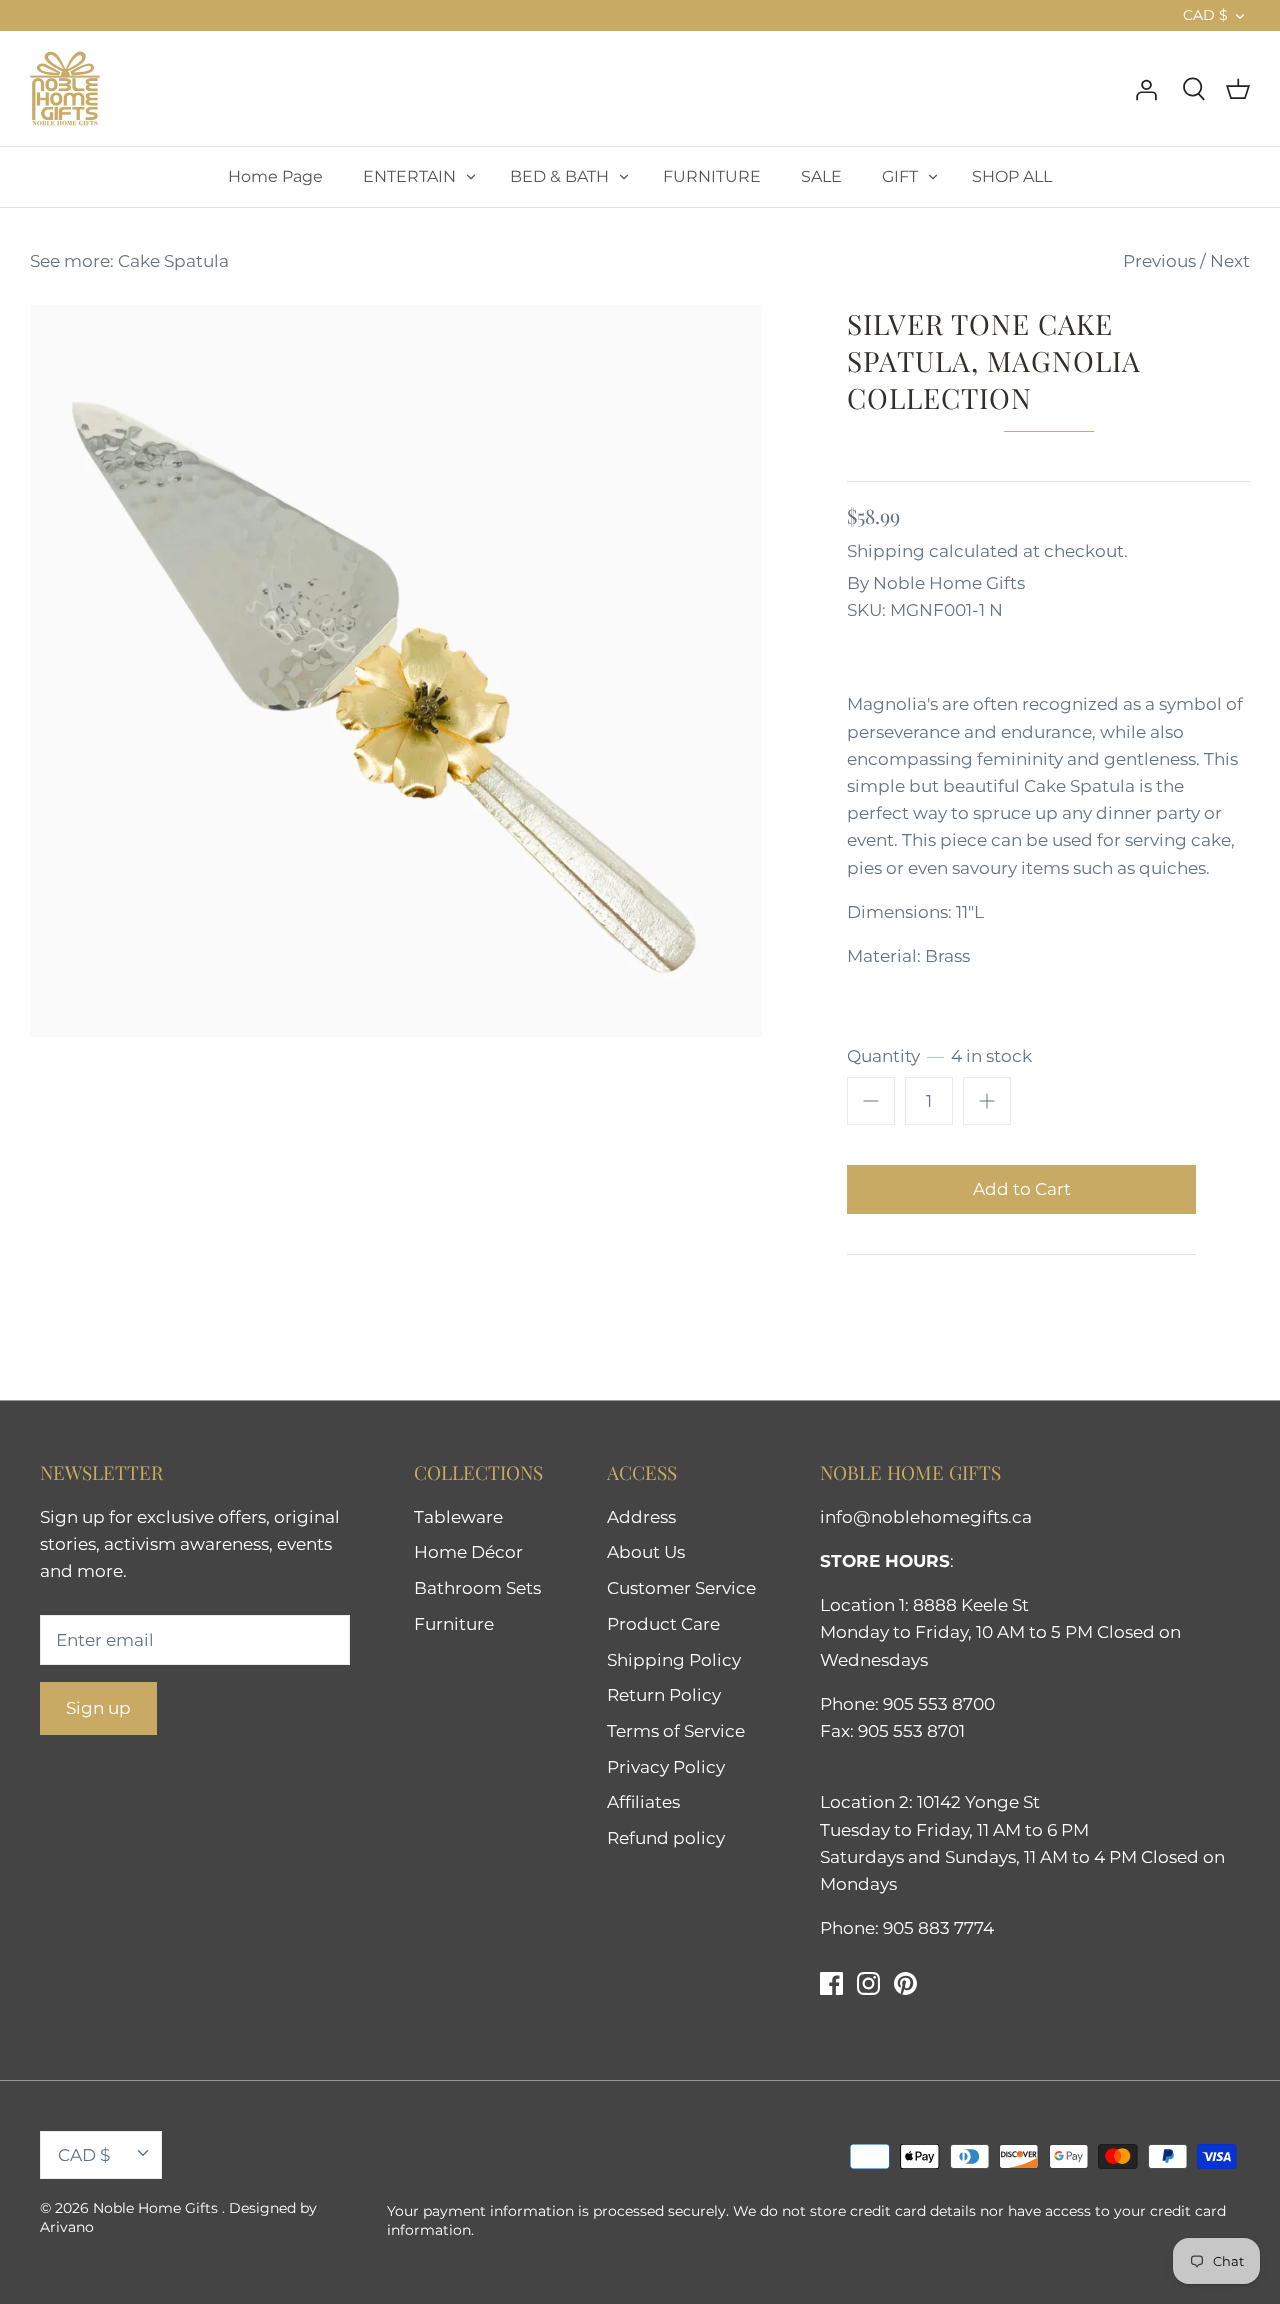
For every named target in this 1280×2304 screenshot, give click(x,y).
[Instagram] (868, 1983)
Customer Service (681, 1588)
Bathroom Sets (477, 1588)
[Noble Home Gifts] (65, 88)
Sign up (98, 1708)
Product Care (663, 1624)
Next (1230, 261)
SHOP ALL (1012, 176)
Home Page (275, 176)
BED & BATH (559, 176)
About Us (646, 1552)
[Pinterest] (905, 1983)
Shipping (886, 551)
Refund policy (666, 1838)
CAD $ (1205, 15)
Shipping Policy (674, 1660)
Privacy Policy (666, 1767)
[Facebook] (831, 1983)
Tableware (458, 1517)
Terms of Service (676, 1731)
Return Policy (664, 1695)
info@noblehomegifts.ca (926, 1517)
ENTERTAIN (409, 176)
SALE (821, 176)
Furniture (454, 1624)
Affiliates (643, 1802)
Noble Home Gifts (949, 583)
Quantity (939, 1056)
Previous (1159, 261)
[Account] (1146, 88)
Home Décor (468, 1552)
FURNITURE (712, 176)
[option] (396, 671)
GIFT (900, 176)
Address (641, 1517)
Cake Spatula (173, 261)
